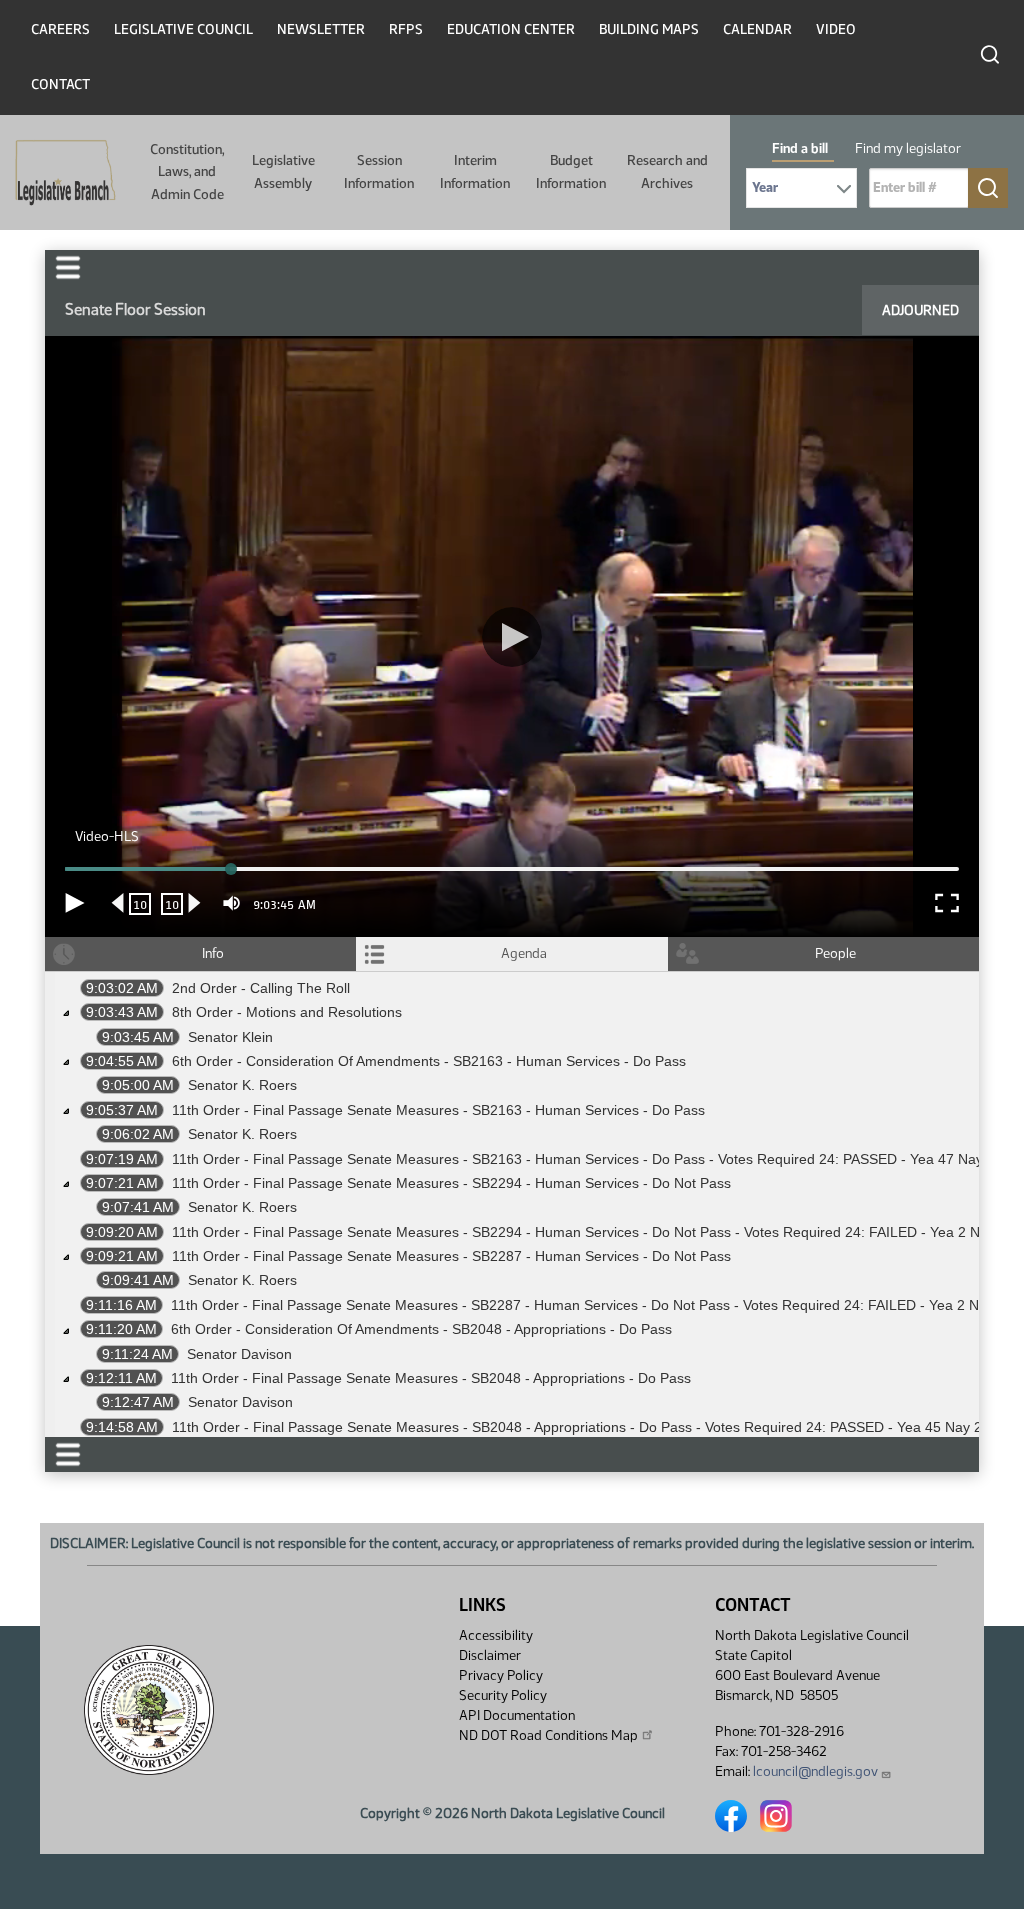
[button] (512, 954)
